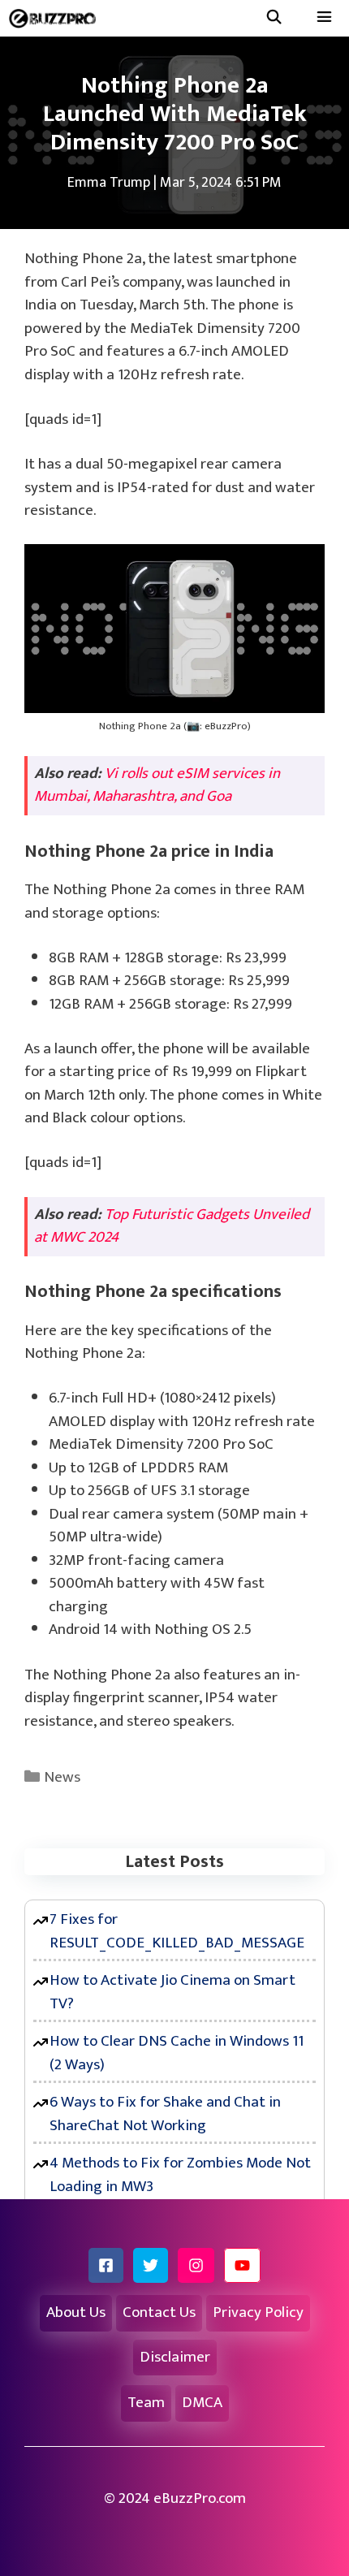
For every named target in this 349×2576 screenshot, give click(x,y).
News (62, 1777)
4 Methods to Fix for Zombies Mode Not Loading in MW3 (180, 2175)
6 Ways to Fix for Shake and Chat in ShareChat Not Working (165, 2114)
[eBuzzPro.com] (56, 18)
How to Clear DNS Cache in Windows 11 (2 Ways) (177, 2053)
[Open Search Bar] (274, 18)
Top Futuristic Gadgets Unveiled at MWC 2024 (172, 1226)
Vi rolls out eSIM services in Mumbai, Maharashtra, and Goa (157, 785)
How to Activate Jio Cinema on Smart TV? (172, 1992)
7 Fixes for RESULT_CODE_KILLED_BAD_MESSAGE (177, 1931)
